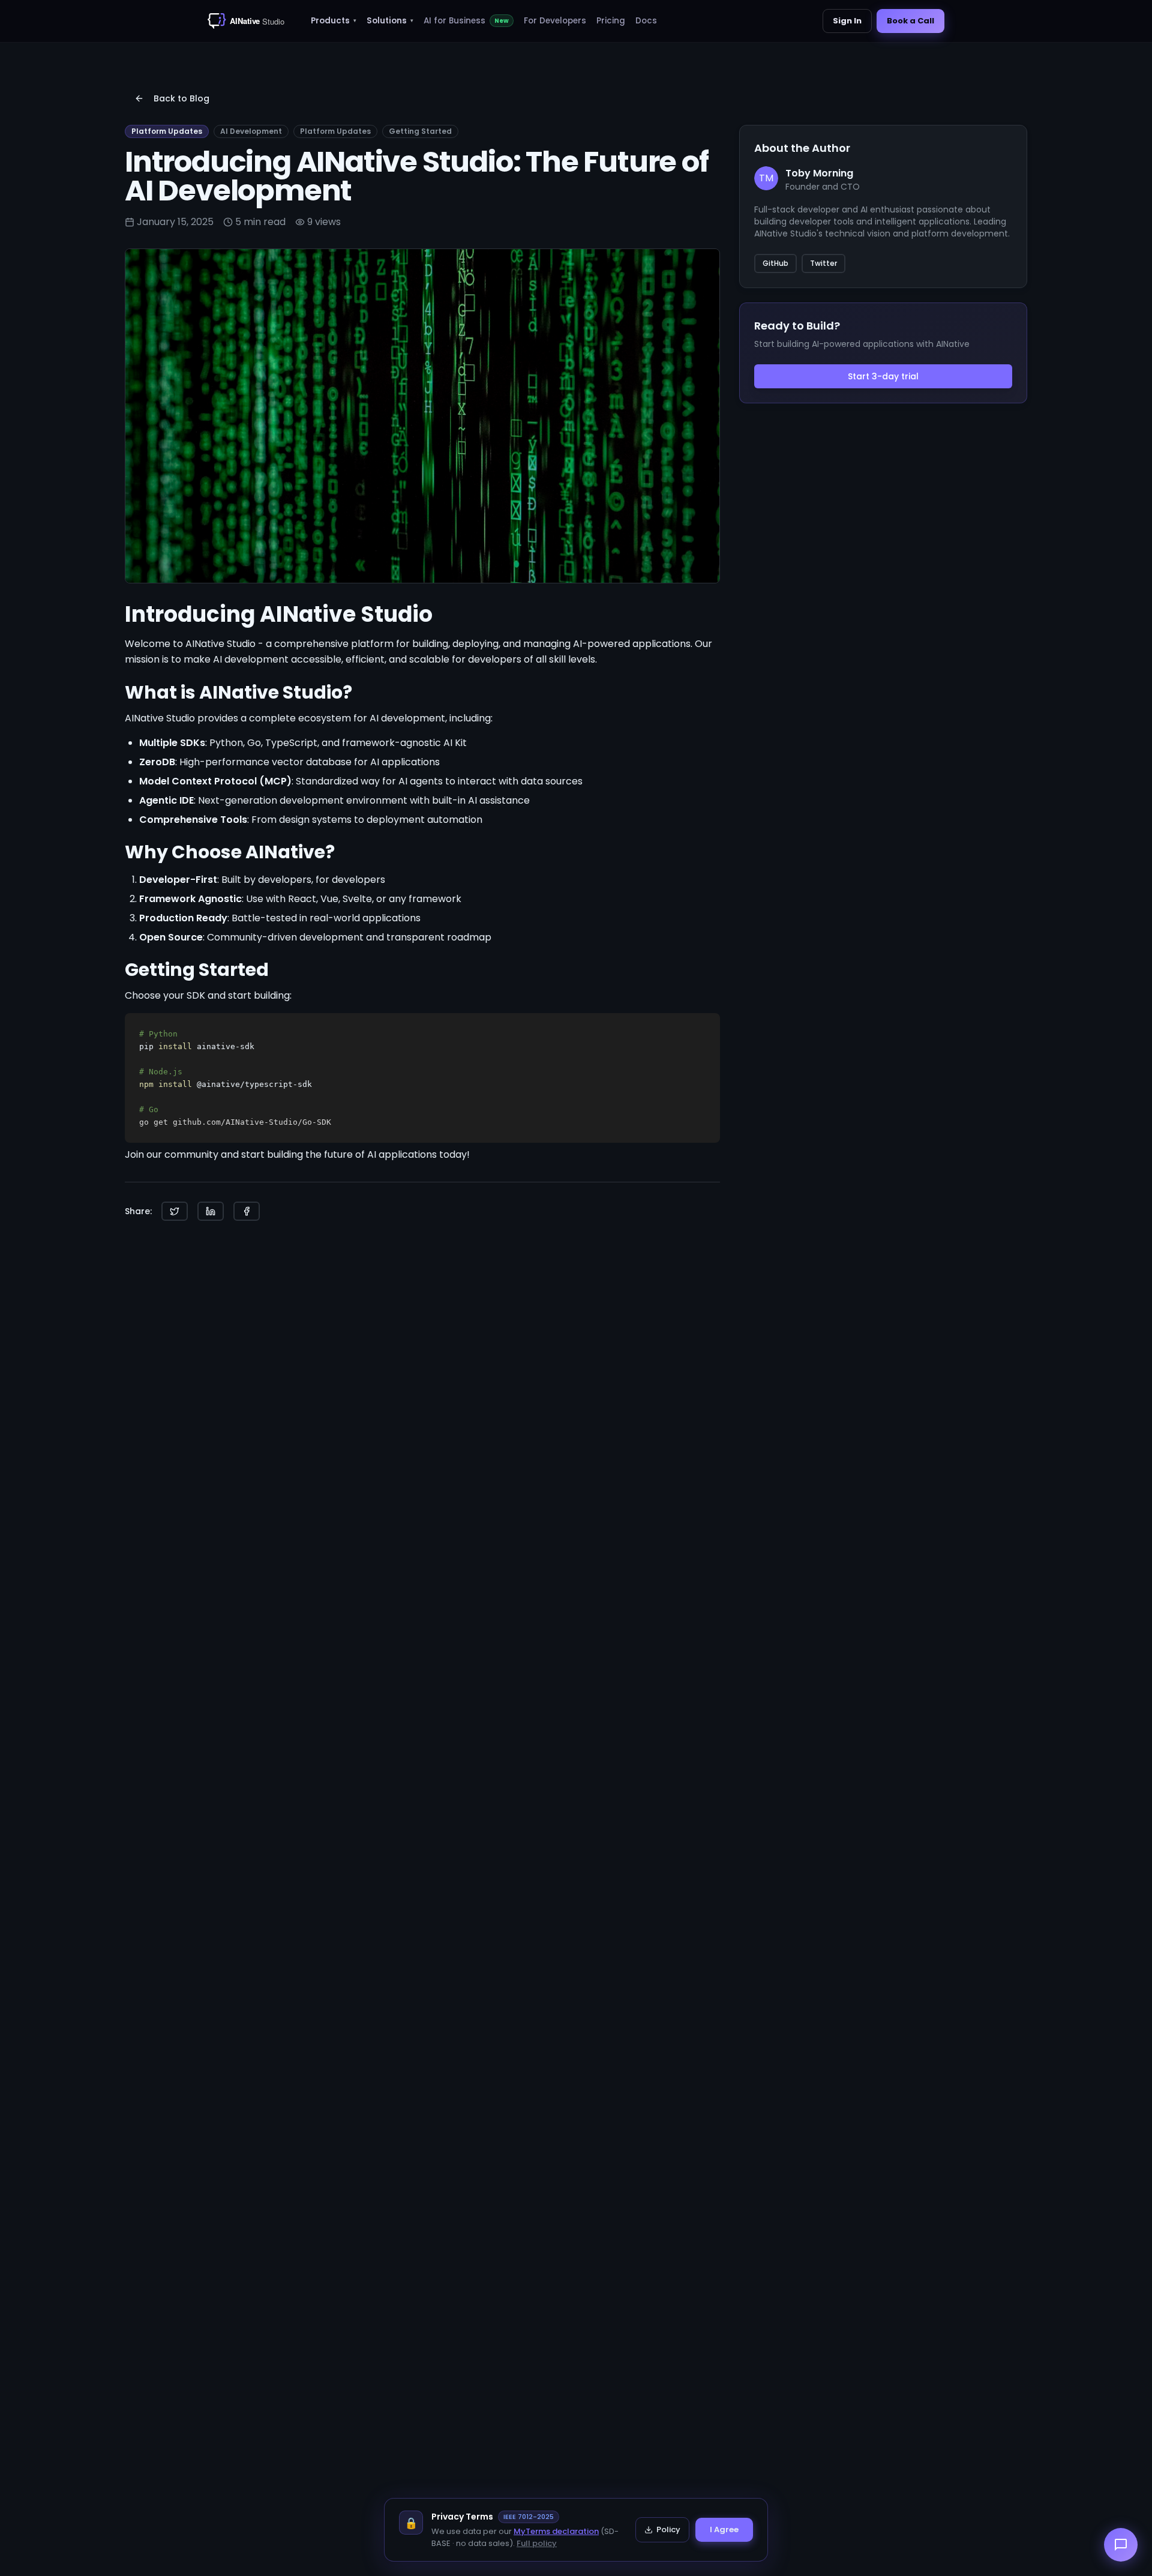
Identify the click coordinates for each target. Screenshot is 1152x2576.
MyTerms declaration (556, 2531)
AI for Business (466, 21)
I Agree (724, 2529)
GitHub (775, 263)
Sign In (847, 21)
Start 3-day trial (883, 376)
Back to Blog (181, 98)
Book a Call (910, 21)
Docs (646, 21)
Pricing (611, 21)
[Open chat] (1121, 2545)
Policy (668, 2529)
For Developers (555, 21)
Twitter (823, 263)
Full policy (537, 2543)
